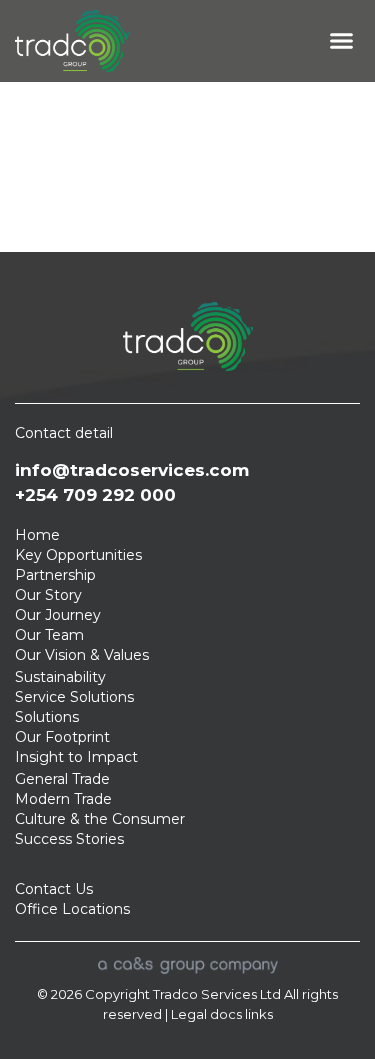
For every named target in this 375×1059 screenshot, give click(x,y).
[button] (342, 41)
